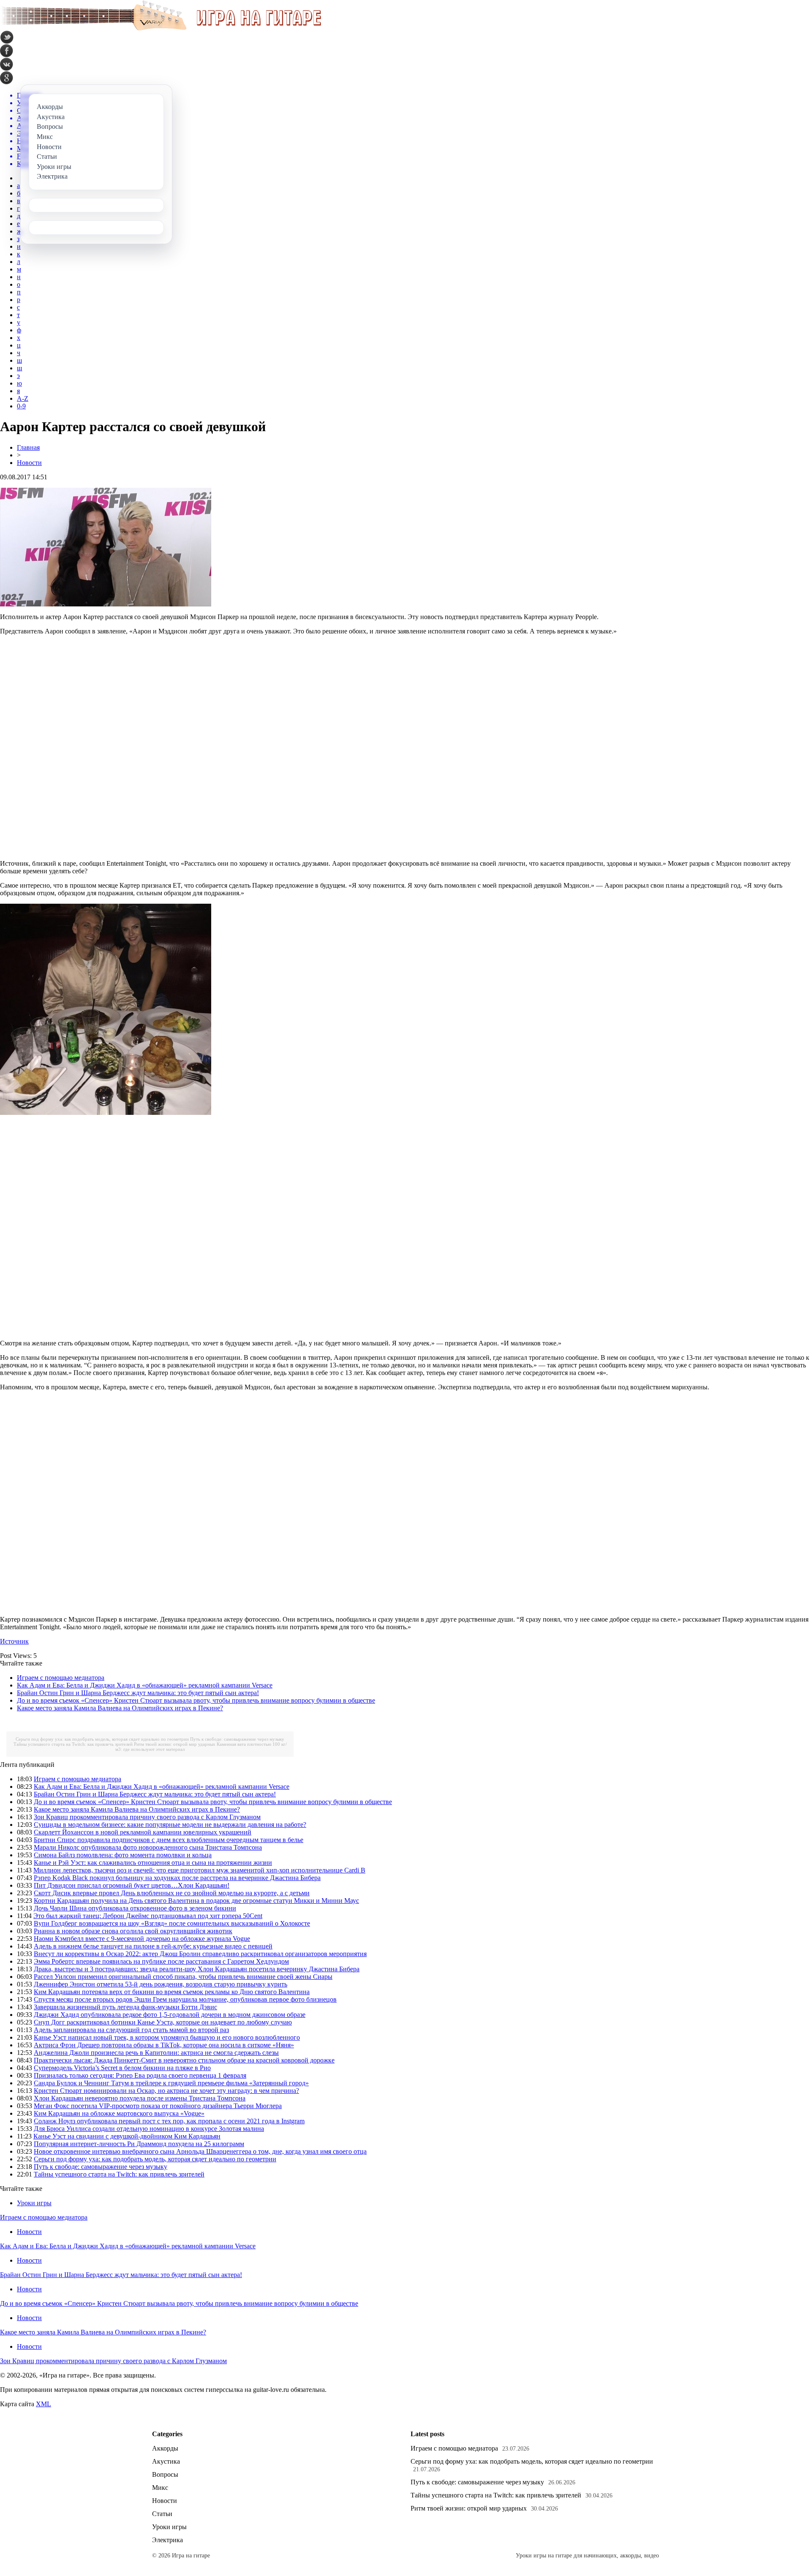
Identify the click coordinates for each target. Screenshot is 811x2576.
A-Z (23, 398)
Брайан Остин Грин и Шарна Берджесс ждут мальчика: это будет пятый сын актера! (138, 1693)
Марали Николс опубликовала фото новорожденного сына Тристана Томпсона (148, 1847)
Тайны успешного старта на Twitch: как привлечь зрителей (73, 1744)
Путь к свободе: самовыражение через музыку (237, 1739)
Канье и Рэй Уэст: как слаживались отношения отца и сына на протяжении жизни (153, 1863)
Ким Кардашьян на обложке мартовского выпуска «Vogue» (119, 2113)
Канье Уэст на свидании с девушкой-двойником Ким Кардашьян (127, 2136)
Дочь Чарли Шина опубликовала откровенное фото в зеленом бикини (135, 1908)
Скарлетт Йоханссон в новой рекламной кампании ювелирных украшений (143, 1832)
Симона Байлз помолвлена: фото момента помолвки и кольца (123, 1855)
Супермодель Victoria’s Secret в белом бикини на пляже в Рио (122, 2068)
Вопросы (165, 2474)
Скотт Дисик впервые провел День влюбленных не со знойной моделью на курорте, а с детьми (172, 1893)
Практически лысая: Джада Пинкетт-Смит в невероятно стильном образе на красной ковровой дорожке (184, 2060)
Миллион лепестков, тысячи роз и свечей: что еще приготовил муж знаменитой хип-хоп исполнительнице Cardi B (199, 1870)
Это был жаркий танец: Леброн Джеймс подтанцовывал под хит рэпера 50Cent (148, 1916)
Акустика (166, 2461)
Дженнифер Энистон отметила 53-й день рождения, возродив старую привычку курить (161, 1984)
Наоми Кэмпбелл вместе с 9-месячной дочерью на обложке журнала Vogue (142, 1939)
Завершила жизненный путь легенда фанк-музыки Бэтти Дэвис (125, 2007)
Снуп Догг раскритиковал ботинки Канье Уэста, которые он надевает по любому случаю (163, 2022)
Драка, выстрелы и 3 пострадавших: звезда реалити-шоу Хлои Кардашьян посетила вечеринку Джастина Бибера (197, 1969)
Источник (14, 1641)
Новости (29, 463)
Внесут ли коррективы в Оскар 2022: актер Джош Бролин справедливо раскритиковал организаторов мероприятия (200, 1954)
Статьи (162, 2514)
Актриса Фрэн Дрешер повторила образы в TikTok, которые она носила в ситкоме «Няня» (164, 2045)
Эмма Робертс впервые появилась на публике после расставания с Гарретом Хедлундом (161, 1961)
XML (44, 2404)
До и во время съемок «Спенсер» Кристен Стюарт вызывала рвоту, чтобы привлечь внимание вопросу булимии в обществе (196, 1700)
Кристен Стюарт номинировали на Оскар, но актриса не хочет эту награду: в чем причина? (166, 2091)
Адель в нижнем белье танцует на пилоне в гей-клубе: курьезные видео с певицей (153, 1946)
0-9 (21, 406)
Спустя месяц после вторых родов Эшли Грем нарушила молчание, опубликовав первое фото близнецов (185, 1999)
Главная (28, 447)
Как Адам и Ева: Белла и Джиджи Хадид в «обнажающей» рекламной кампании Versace (145, 1685)
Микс (160, 2488)
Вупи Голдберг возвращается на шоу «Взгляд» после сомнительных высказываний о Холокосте (172, 1923)
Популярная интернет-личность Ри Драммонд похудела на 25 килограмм (139, 2144)
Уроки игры (34, 2203)
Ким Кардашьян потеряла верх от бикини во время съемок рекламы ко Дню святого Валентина (172, 1992)
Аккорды (165, 2448)
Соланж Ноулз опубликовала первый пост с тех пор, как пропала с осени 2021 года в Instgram (169, 2121)
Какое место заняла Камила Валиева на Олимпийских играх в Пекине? (120, 1708)
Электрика (167, 2540)
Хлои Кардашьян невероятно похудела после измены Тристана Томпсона (140, 2098)
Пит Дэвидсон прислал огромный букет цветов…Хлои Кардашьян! (132, 1885)
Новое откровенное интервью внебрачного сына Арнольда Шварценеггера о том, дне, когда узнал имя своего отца (200, 2151)
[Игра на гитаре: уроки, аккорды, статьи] (161, 29)
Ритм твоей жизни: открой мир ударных (175, 1744)
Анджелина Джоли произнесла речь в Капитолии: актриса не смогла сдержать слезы (156, 2053)
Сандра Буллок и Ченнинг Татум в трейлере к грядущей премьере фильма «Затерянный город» (171, 2083)
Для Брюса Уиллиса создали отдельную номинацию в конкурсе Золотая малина (149, 2129)
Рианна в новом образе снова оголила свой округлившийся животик (133, 1931)
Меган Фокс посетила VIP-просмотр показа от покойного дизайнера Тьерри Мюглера (158, 2106)
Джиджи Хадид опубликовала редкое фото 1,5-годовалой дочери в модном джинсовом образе (170, 2015)
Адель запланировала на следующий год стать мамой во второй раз (131, 2030)
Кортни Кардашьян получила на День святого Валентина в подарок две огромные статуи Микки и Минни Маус (196, 1901)
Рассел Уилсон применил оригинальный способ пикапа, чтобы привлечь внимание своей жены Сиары (183, 1977)
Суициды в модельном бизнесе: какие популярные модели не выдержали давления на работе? (170, 1825)
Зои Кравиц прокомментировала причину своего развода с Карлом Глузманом (147, 1817)
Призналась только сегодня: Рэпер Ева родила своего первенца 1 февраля (140, 2075)
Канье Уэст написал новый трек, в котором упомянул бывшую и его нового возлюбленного (167, 2037)
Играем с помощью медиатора (61, 1678)
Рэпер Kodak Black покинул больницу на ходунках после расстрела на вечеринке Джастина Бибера (177, 1878)
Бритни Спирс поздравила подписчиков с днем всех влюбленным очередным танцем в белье (169, 1840)
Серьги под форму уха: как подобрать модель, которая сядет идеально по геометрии (102, 1739)
